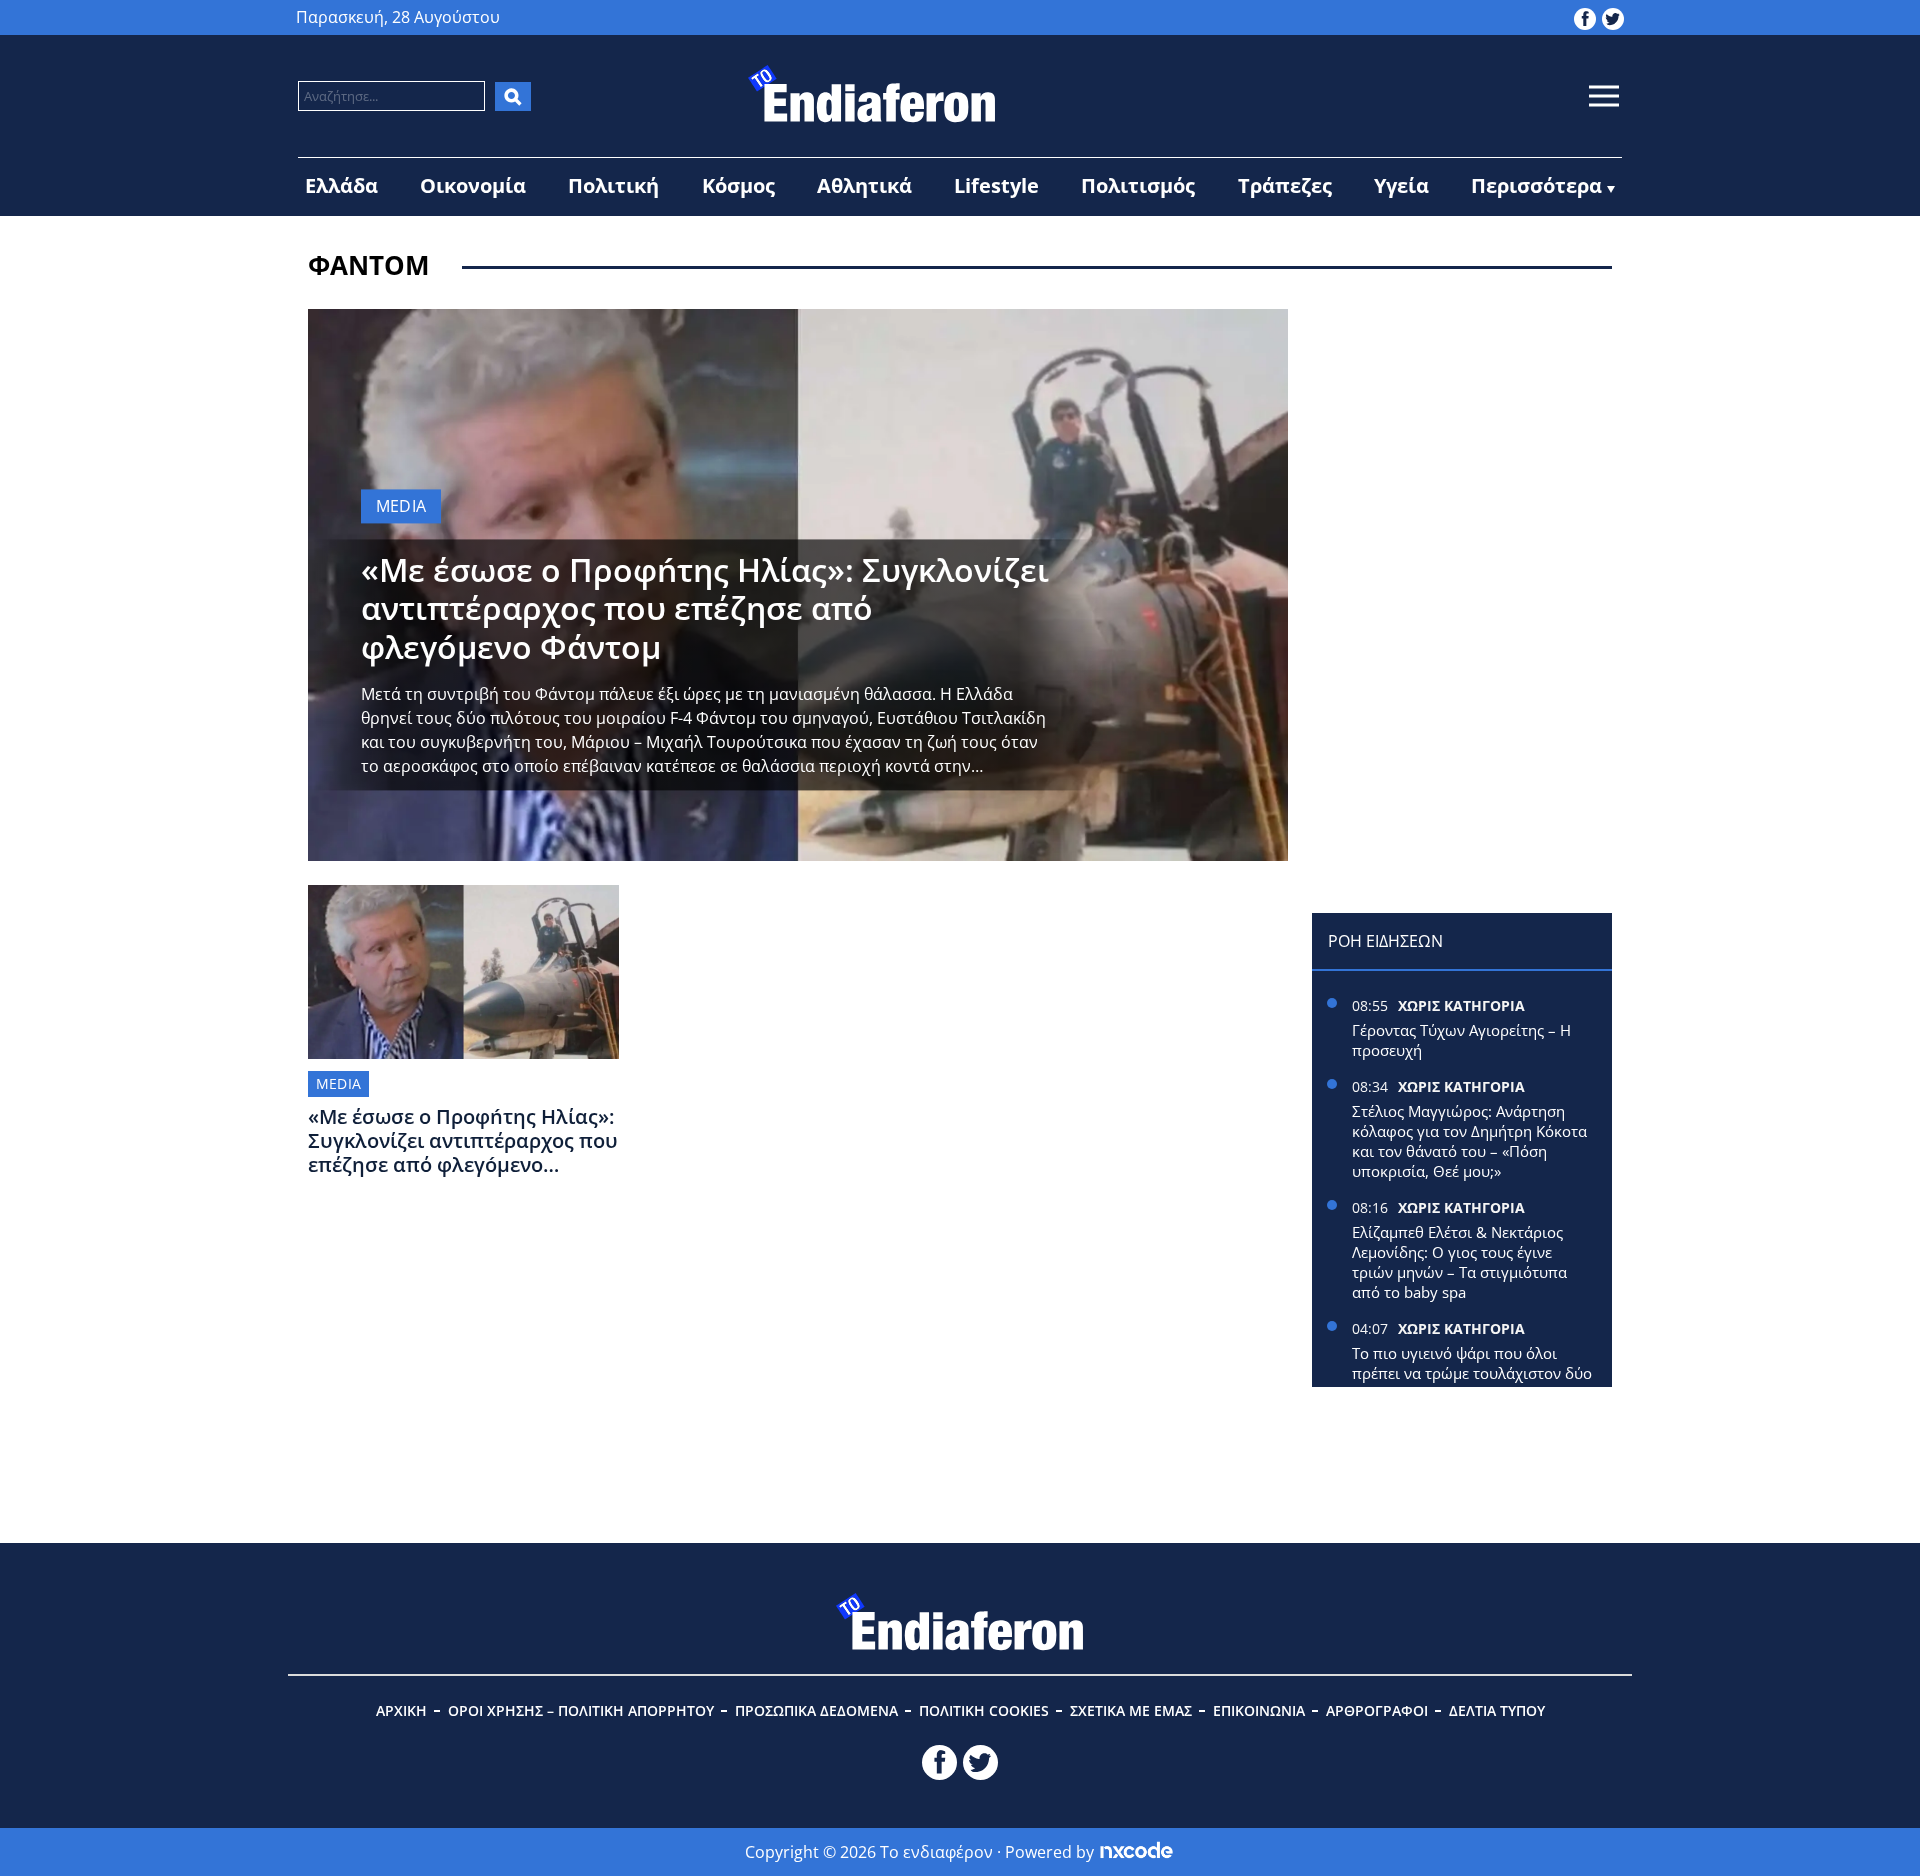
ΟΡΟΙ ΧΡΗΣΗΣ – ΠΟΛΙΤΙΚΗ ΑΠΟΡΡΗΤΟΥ (581, 1710)
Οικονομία (473, 185)
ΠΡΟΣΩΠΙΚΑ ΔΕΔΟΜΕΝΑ (816, 1710)
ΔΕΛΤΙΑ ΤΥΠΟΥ (1497, 1710)
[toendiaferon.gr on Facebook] (1585, 17)
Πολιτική (613, 185)
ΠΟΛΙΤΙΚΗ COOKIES (984, 1710)
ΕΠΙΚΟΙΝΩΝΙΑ (1259, 1710)
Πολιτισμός (1138, 185)
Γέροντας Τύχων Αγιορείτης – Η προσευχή (1461, 1040)
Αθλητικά (864, 185)
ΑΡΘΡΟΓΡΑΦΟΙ (1377, 1710)
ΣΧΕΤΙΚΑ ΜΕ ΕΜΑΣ (1131, 1710)
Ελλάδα (341, 185)
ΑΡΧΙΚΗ (401, 1710)
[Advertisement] (1462, 434)
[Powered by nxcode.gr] (1136, 1852)
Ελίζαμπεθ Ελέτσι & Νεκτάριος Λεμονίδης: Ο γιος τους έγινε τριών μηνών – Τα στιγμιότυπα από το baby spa (1459, 1262)
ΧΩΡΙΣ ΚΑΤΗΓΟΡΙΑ (1461, 1005)
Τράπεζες (1285, 185)
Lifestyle (996, 185)
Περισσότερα (1536, 185)
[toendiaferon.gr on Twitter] (1613, 17)
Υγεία (1401, 185)
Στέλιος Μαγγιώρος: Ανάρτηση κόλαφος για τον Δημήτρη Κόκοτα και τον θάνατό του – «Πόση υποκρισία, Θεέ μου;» (1469, 1141)
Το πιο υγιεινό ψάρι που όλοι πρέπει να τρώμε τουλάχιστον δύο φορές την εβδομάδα (1472, 1373)
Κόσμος (738, 185)
